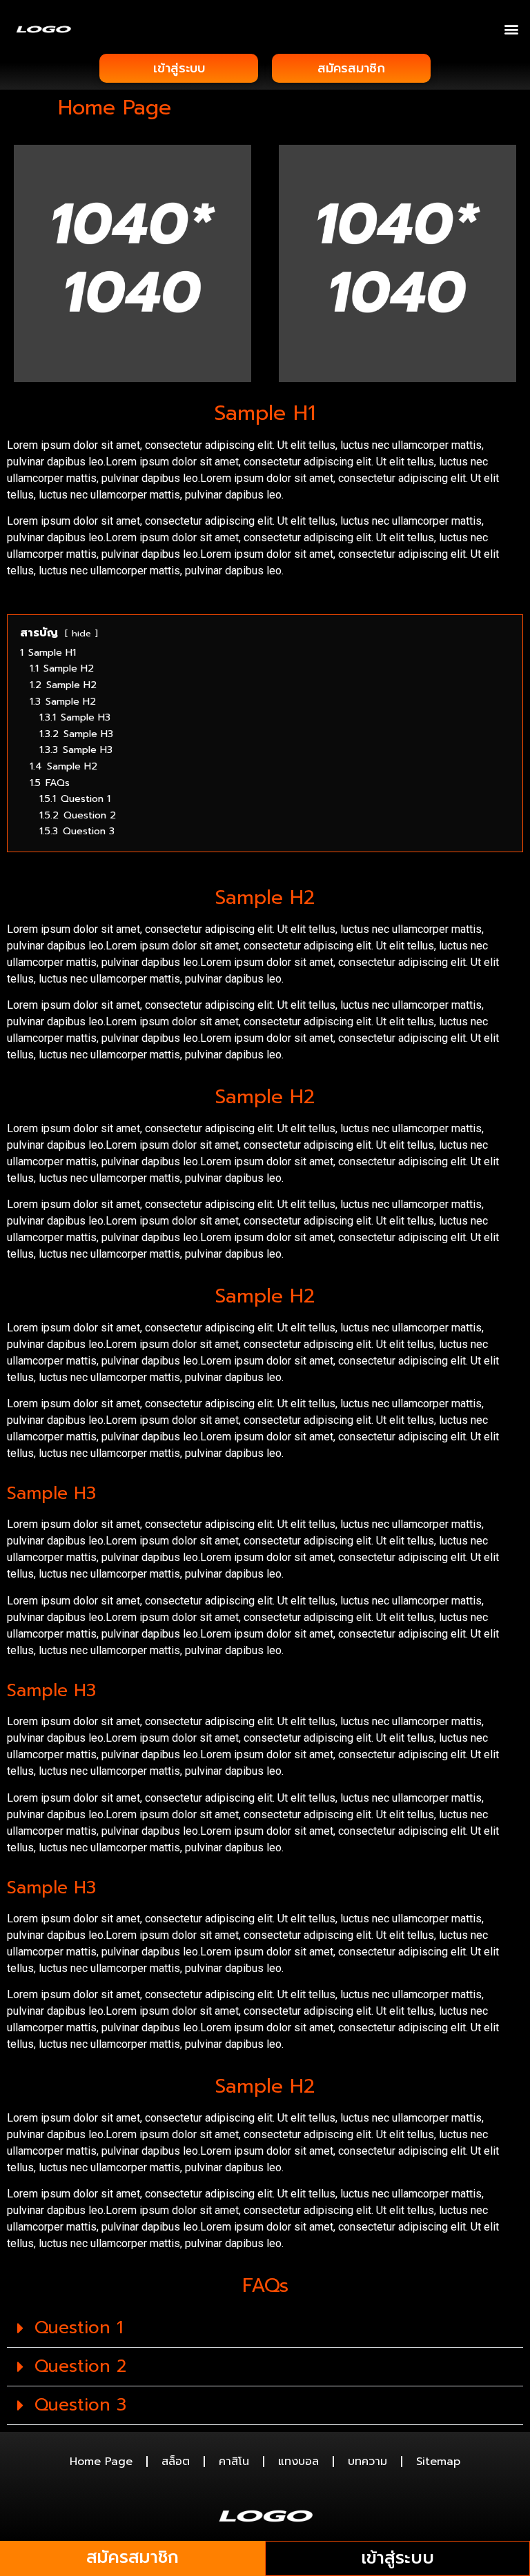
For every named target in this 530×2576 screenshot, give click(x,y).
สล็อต (176, 2462)
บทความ (367, 2462)
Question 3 (80, 2405)
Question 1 (79, 2328)
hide (81, 633)
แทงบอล (298, 2462)
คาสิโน (234, 2462)
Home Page (101, 2462)
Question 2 (80, 2366)
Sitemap (438, 2462)
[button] (512, 29)
